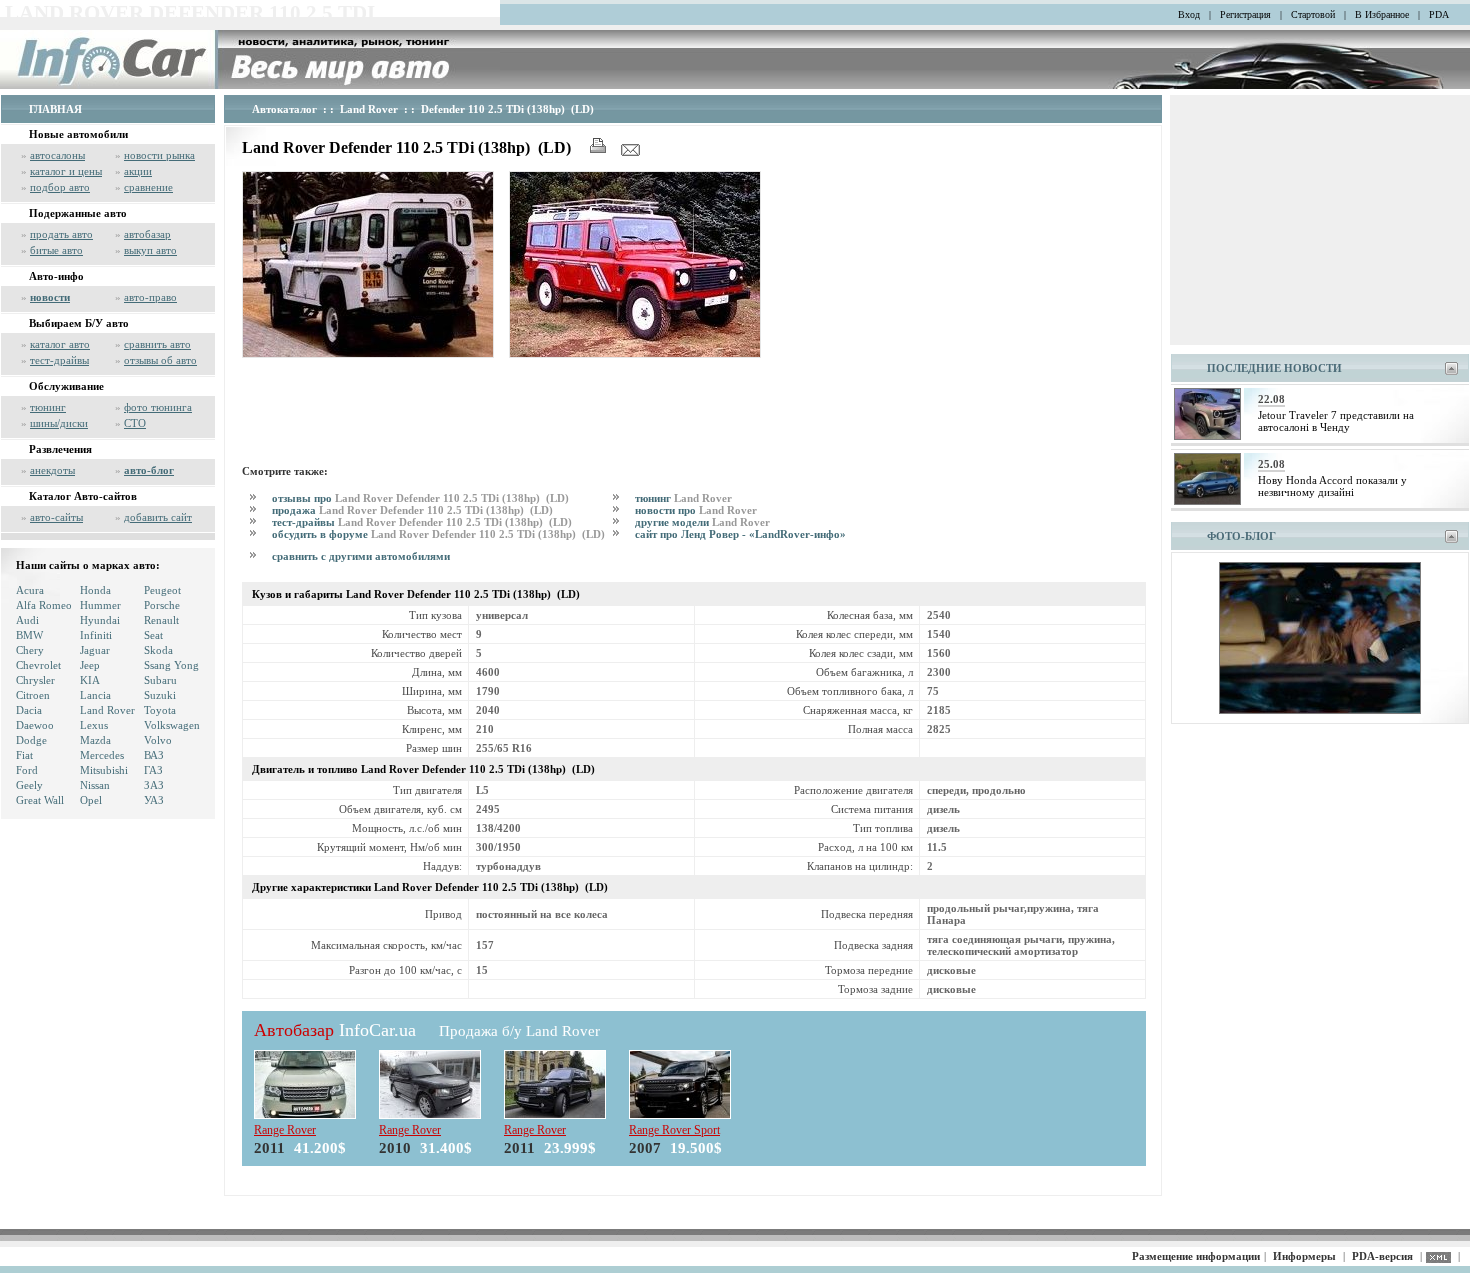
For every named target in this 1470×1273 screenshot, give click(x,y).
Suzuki (160, 695)
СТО (135, 423)
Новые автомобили (78, 134)
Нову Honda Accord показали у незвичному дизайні (1332, 486)
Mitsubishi (104, 770)
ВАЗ (154, 755)
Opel (91, 800)
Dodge (31, 740)
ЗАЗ (154, 785)
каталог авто (60, 344)
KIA (90, 680)
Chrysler (35, 680)
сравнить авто (157, 344)
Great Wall (40, 800)
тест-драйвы (59, 360)
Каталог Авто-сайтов (83, 496)
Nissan (95, 785)
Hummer (100, 605)
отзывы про (420, 498)
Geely (29, 785)
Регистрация (1245, 14)
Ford (27, 770)
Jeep (90, 665)
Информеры (1304, 1256)
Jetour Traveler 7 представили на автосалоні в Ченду (1336, 421)
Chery (30, 650)
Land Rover (107, 710)
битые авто (56, 250)
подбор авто (60, 187)
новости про (696, 510)
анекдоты (52, 470)
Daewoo (35, 725)
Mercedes (102, 755)
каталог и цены (66, 171)
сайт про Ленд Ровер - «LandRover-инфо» (740, 534)
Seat (153, 635)
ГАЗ (153, 770)
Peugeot (162, 590)
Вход (1189, 14)
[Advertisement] (606, 408)
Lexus (94, 725)
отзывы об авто (160, 360)
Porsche (162, 605)
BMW (29, 635)
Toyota (160, 710)
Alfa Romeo (44, 605)
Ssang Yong (171, 665)
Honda (95, 590)
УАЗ (154, 800)
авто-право (150, 297)
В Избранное (1382, 14)
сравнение (148, 187)
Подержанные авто (78, 213)
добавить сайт (158, 517)
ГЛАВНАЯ (55, 109)
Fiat (24, 755)
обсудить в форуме (438, 534)
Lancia (95, 695)
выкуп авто (150, 250)
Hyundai (100, 620)
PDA (1439, 14)
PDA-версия (1382, 1256)
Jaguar (95, 650)
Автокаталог (284, 109)
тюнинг (48, 407)
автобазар (147, 234)
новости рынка (159, 155)
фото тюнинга (158, 407)
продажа (412, 510)
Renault (161, 620)
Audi (27, 620)
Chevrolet (38, 665)
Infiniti (96, 635)
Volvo (158, 740)
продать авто (61, 234)
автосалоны (57, 155)
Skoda (158, 650)
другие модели (702, 522)
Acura (30, 590)
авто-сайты (56, 517)
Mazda (95, 740)
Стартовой (1313, 14)
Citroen (33, 695)
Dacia (29, 710)
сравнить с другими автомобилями (361, 556)
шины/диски (59, 423)
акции (138, 171)
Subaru (160, 680)
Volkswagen (172, 725)
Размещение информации (1196, 1256)
